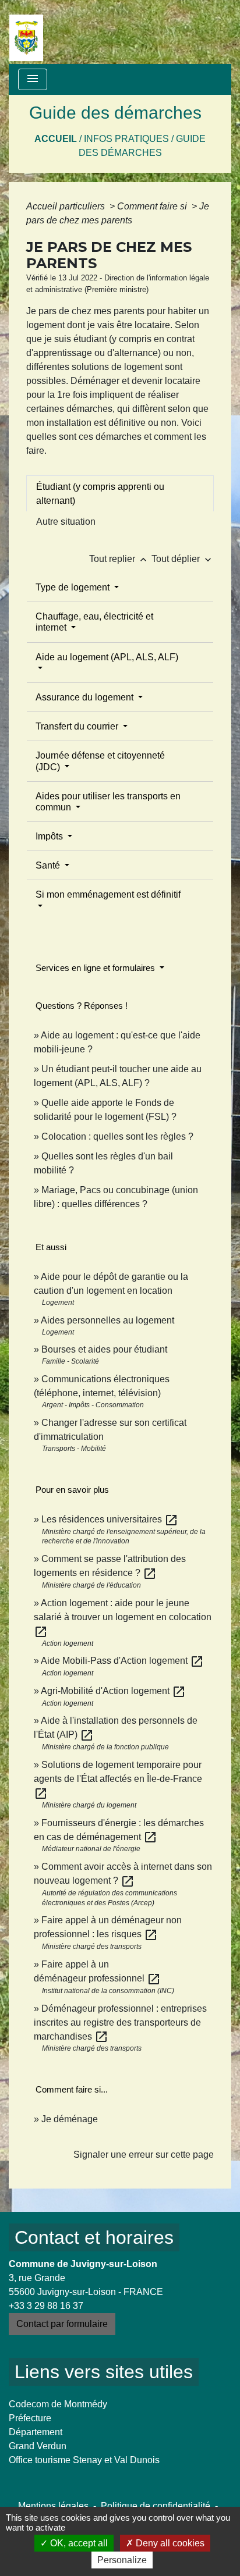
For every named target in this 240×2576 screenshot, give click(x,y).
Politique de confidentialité (156, 2506)
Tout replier (119, 559)
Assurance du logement (86, 697)
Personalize (122, 2560)
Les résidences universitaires (110, 1519)
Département (36, 2432)
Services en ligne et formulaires (96, 968)
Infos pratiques (126, 139)
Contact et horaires (94, 2237)
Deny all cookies (169, 2543)
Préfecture (30, 2418)
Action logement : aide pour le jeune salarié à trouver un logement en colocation (123, 1617)
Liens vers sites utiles (104, 2372)
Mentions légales (53, 2506)
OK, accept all (78, 2543)
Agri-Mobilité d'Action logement (113, 1691)
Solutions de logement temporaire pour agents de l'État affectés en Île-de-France (118, 1779)
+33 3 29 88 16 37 (46, 2306)
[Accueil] (26, 32)
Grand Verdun (38, 2446)
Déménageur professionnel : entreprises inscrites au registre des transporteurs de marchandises (120, 2022)
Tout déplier (183, 559)
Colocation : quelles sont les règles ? (117, 1136)
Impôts (50, 836)
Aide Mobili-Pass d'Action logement (122, 1661)
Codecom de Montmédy (58, 2404)
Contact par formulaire (62, 2324)
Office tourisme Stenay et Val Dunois (84, 2460)
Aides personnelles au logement (107, 1320)
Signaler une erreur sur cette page (144, 2155)
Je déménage (70, 2119)
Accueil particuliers (67, 206)
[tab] (120, 493)
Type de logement (74, 587)
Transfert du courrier (78, 726)
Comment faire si (153, 206)
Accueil (56, 139)
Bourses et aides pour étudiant (104, 1349)
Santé (49, 865)
